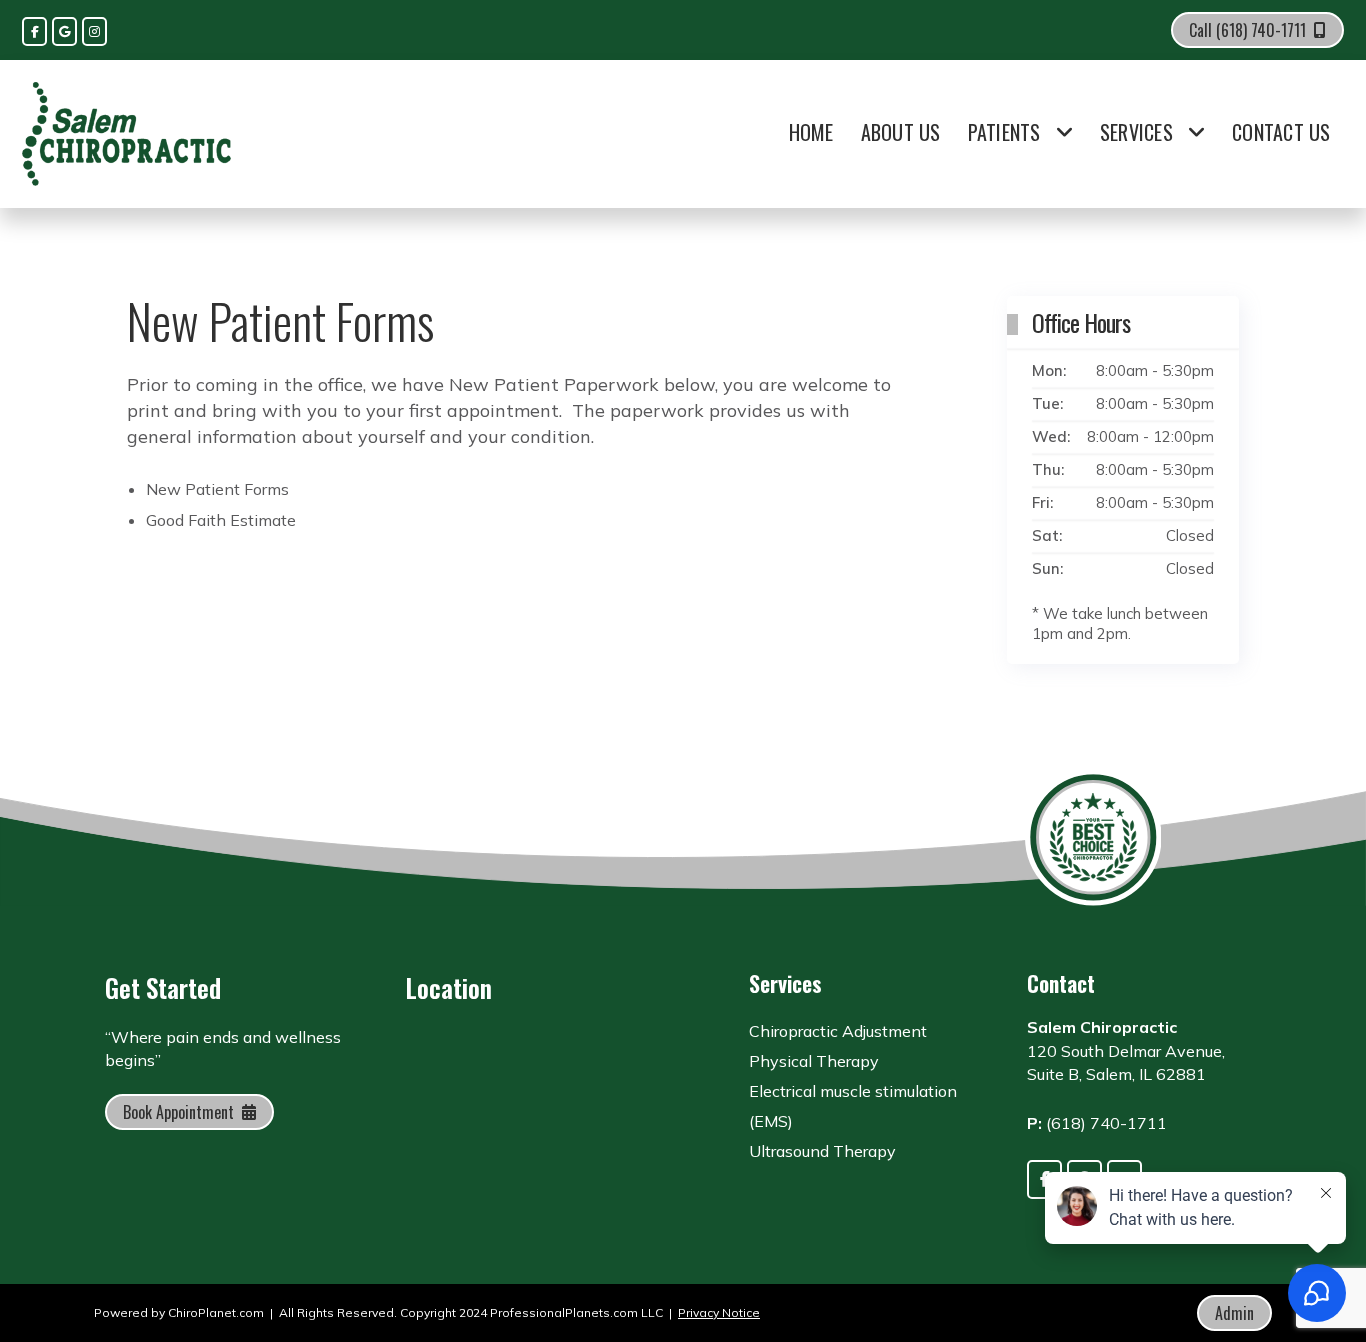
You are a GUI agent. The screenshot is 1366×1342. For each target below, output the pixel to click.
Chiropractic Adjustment (838, 1031)
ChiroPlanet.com (216, 1312)
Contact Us (1281, 132)
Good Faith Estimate (221, 520)
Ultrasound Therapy (822, 1151)
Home (811, 132)
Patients (1004, 132)
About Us (901, 132)
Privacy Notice (719, 1312)
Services (1136, 132)
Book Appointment (178, 1112)
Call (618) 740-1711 (1247, 30)
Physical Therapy (814, 1061)
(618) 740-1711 (1106, 1123)
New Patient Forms (217, 489)
